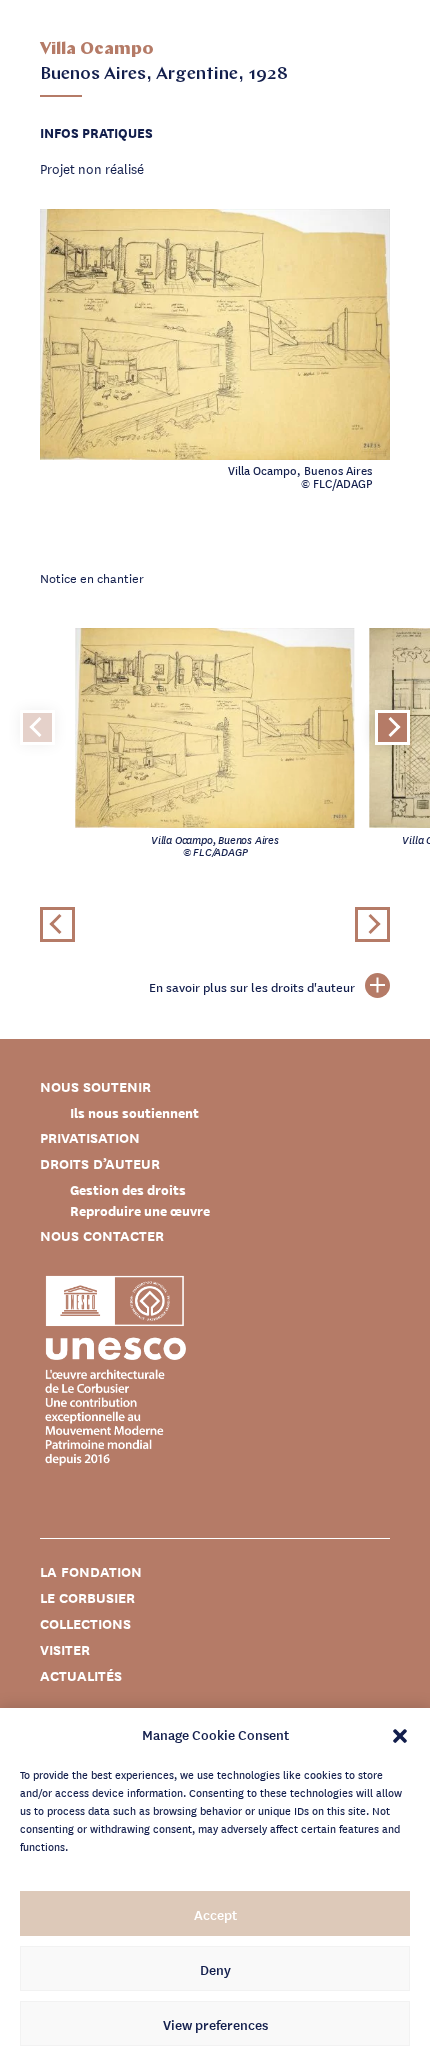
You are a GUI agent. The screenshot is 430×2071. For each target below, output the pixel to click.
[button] (400, 1734)
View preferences (215, 2024)
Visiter (65, 1649)
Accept (215, 1914)
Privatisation (90, 1137)
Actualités (81, 1675)
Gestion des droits (128, 1189)
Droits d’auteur (100, 1163)
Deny (215, 1969)
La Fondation (91, 1571)
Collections (85, 1623)
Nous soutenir (95, 1086)
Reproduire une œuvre (140, 1210)
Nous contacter (102, 1235)
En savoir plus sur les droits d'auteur (252, 987)
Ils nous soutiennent (134, 1112)
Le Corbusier (87, 1597)
